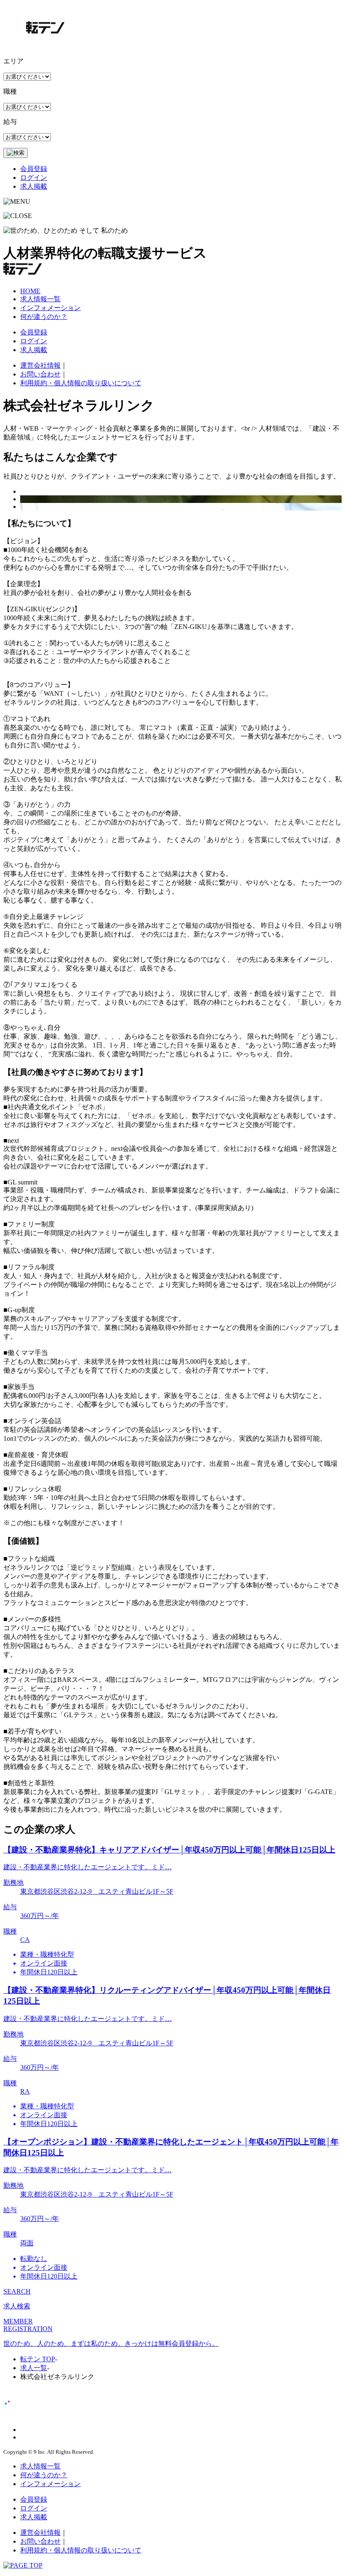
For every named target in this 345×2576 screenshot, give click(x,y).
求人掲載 (34, 186)
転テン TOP (38, 2359)
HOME (30, 291)
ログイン (34, 178)
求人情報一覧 (40, 299)
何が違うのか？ (44, 317)
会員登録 (34, 169)
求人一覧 (34, 2368)
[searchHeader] (16, 153)
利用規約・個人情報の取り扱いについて (81, 383)
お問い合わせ (40, 374)
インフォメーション (50, 308)
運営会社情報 (40, 365)
